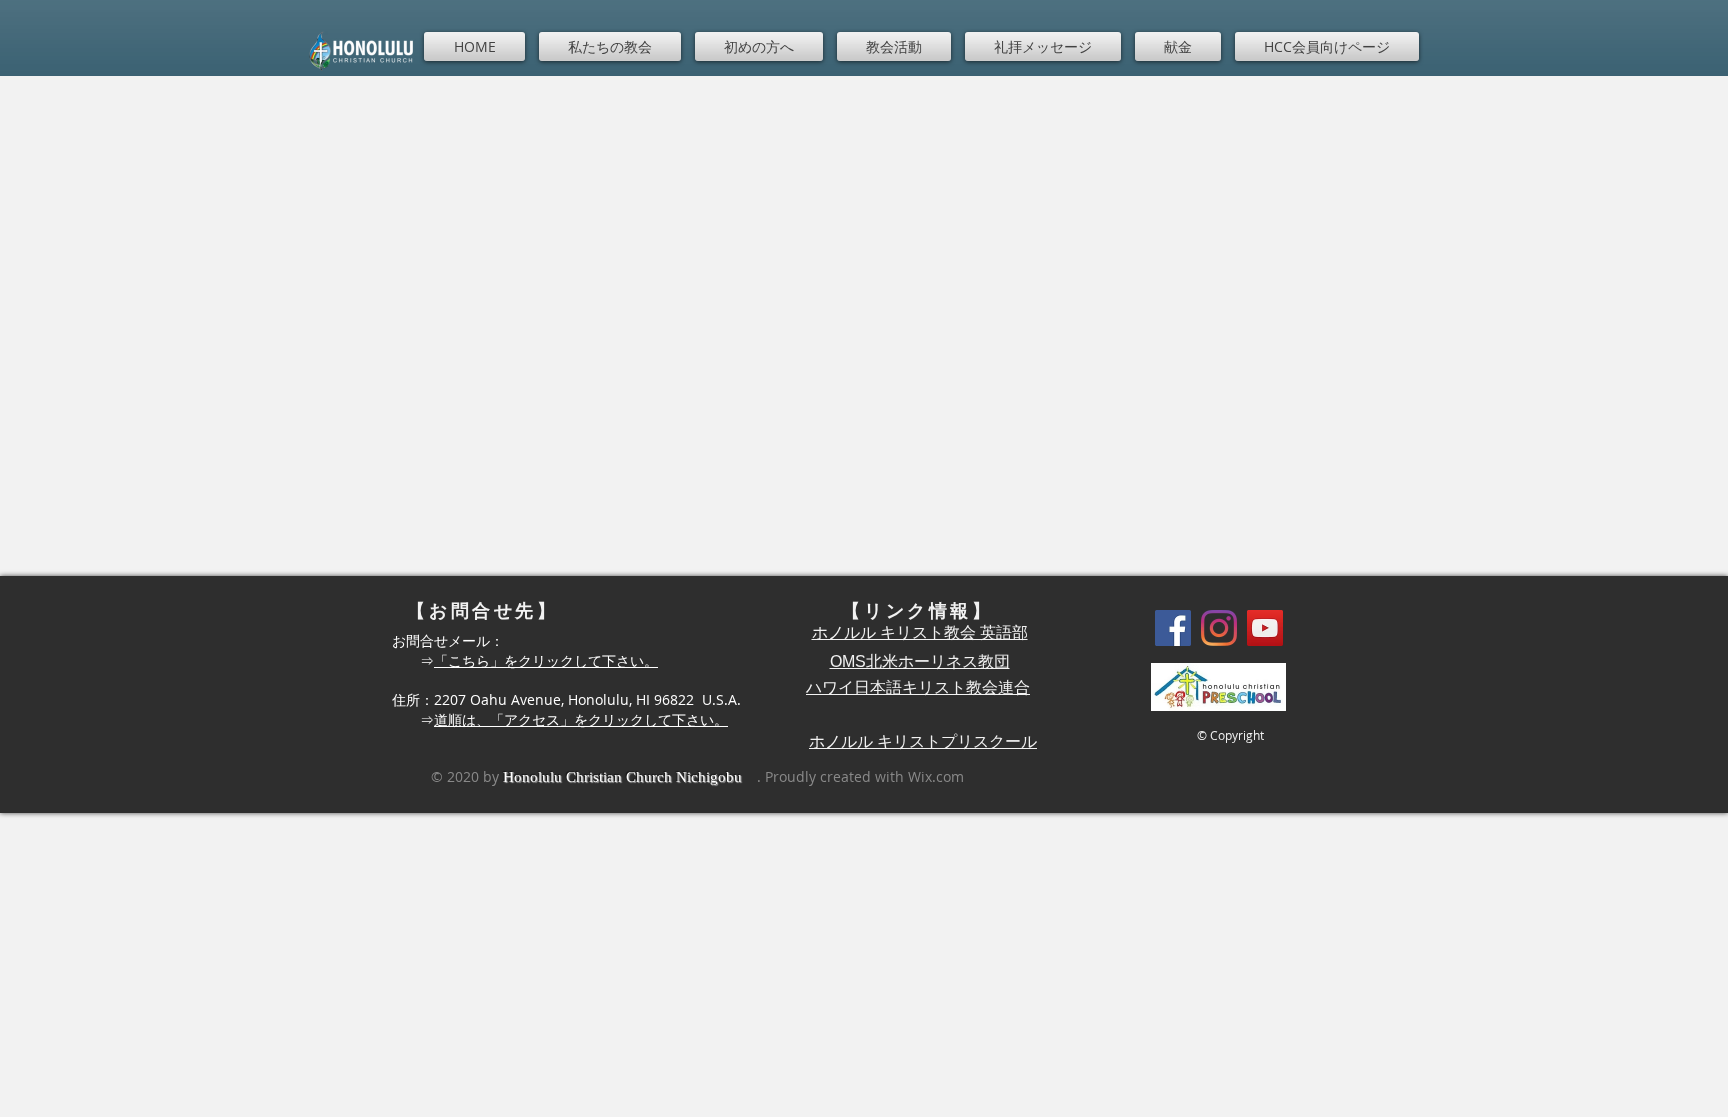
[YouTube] (1265, 628)
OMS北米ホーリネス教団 (920, 661)
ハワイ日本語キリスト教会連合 (918, 687)
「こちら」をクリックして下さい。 (546, 660)
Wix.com (936, 776)
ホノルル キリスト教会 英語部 (920, 632)
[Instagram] (1219, 628)
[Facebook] (1173, 628)
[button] (610, 46)
